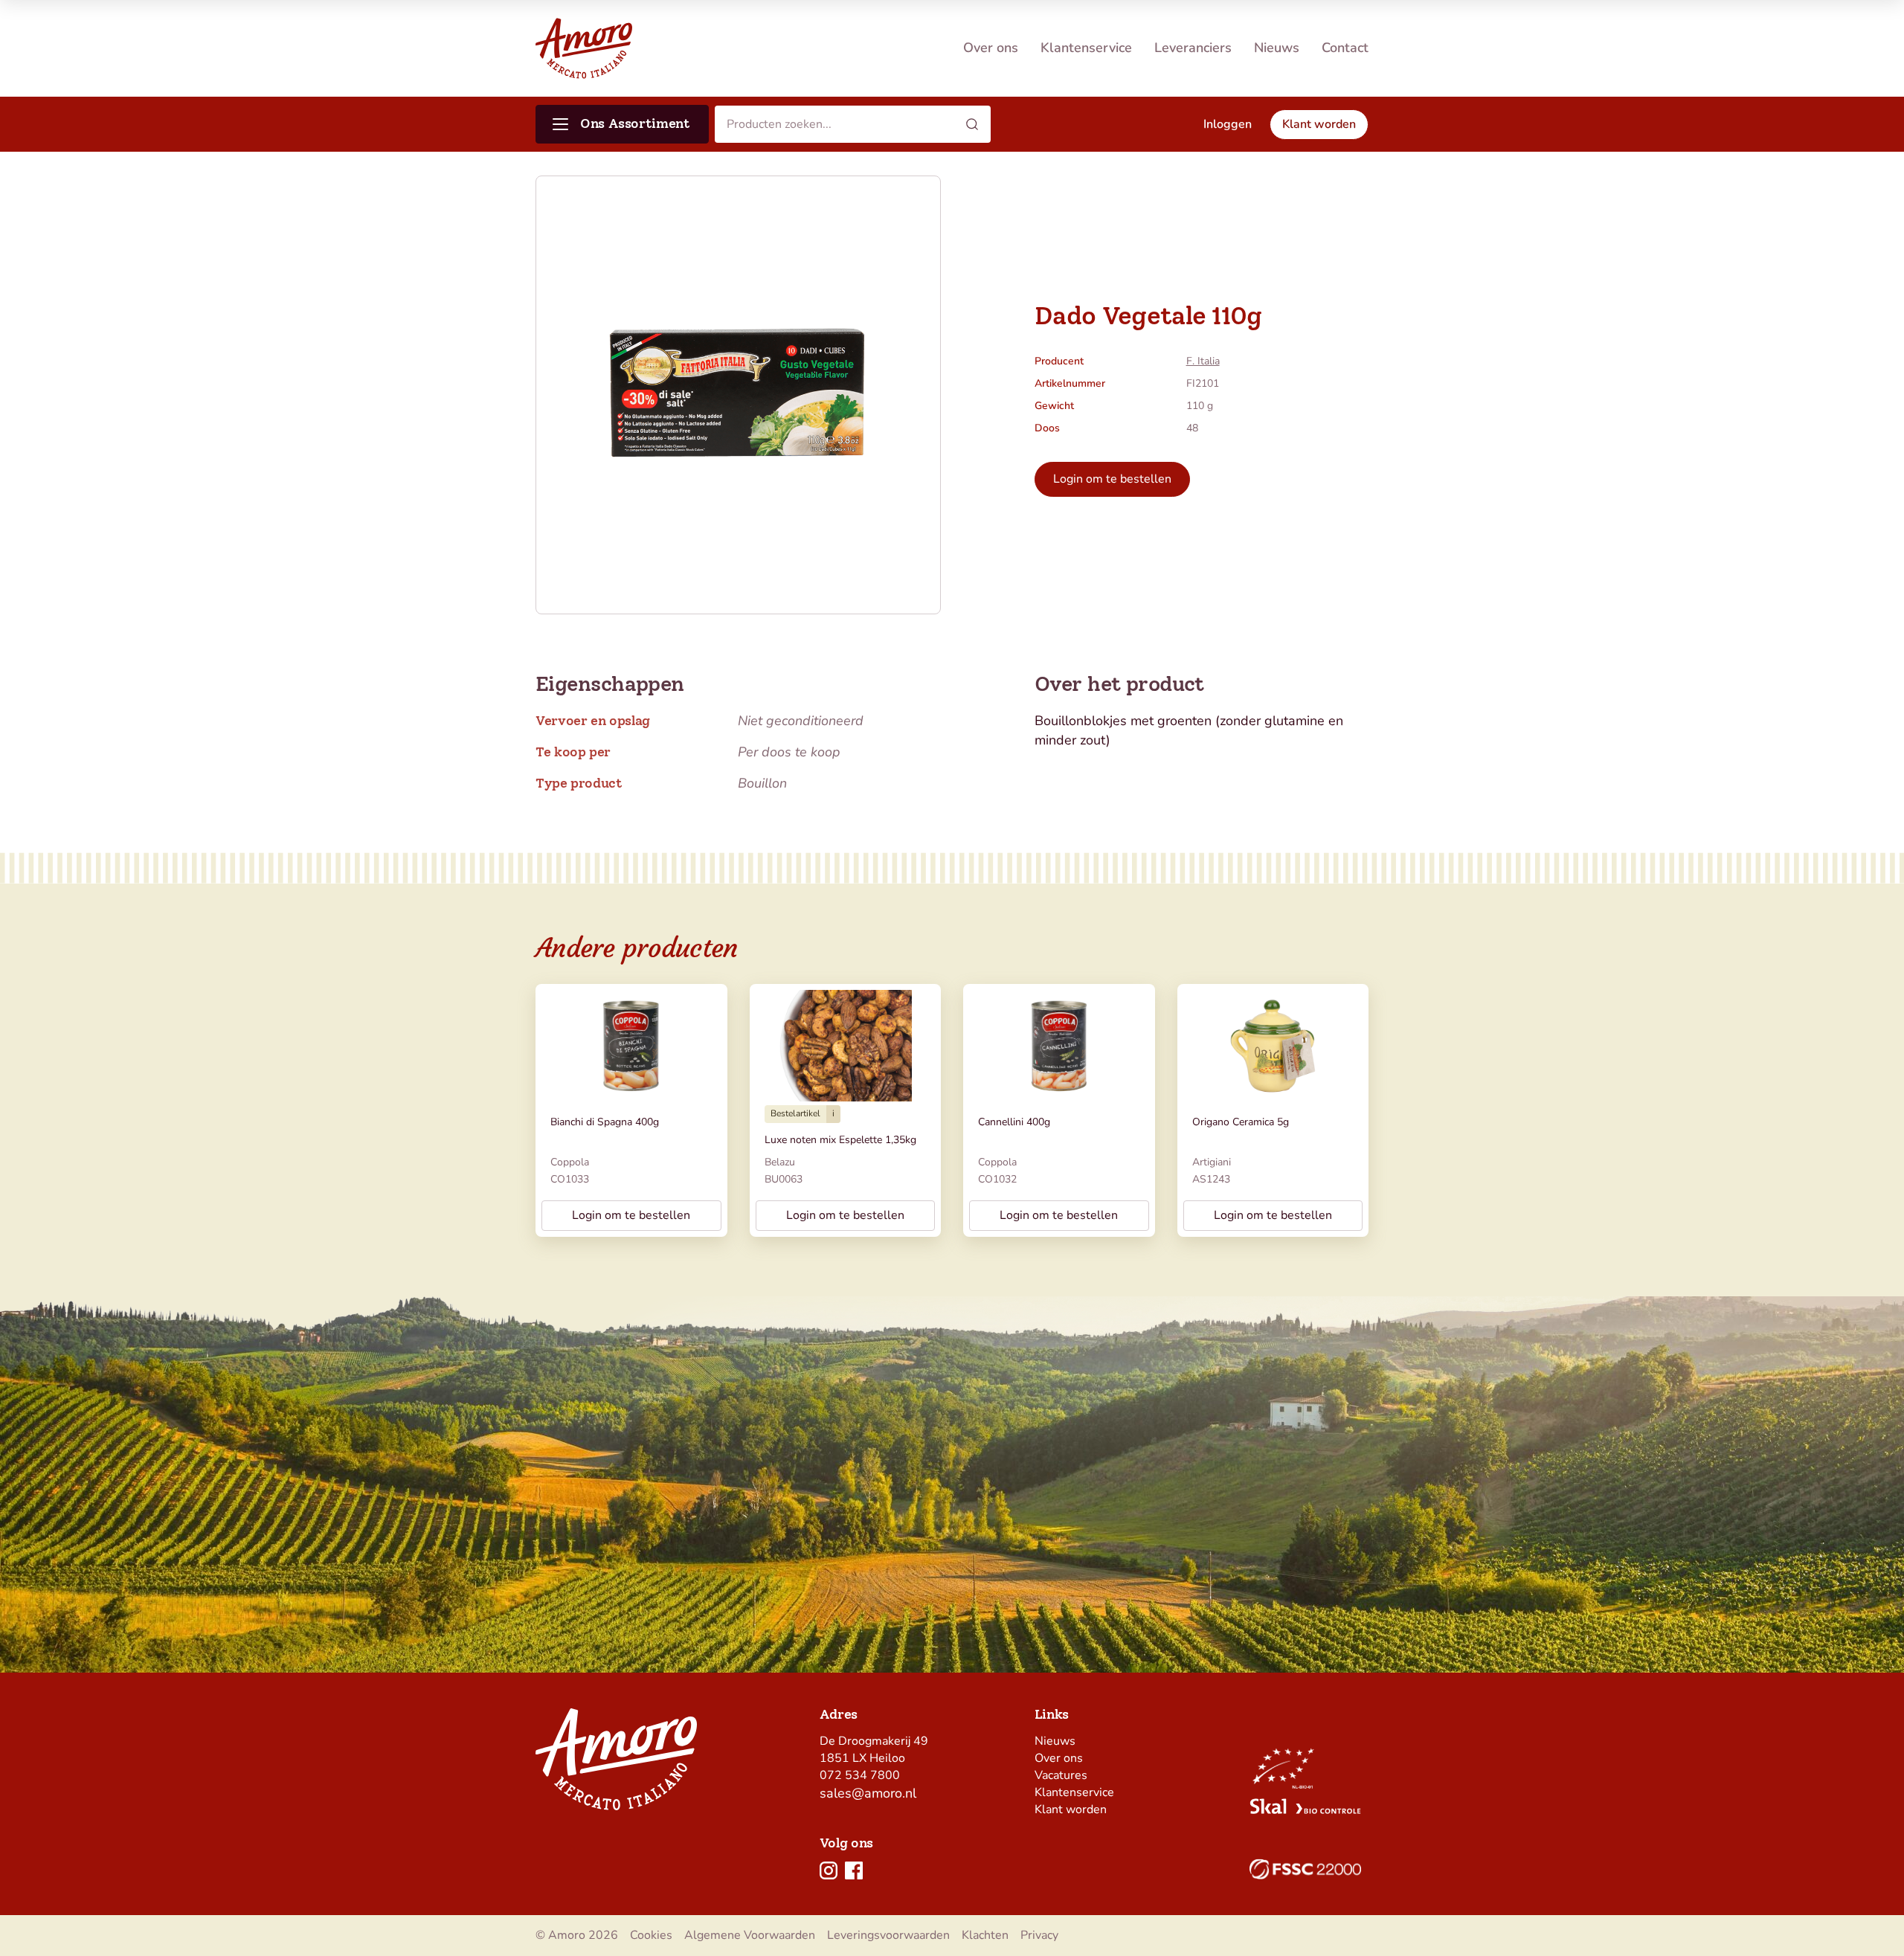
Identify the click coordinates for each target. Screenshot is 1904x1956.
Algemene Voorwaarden (750, 1935)
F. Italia (1203, 361)
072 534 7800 (860, 1775)
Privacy (1039, 1935)
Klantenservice (1086, 48)
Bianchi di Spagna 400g (605, 1122)
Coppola (570, 1162)
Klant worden (1071, 1809)
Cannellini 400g (1014, 1122)
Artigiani (1212, 1162)
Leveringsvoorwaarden (888, 1935)
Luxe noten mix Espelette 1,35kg (840, 1140)
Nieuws (1277, 48)
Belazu (780, 1162)
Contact (1345, 48)
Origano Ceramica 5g (1241, 1122)
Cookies (651, 1935)
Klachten (985, 1935)
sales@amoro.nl (868, 1793)
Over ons (991, 48)
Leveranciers (1193, 48)
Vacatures (1061, 1775)
